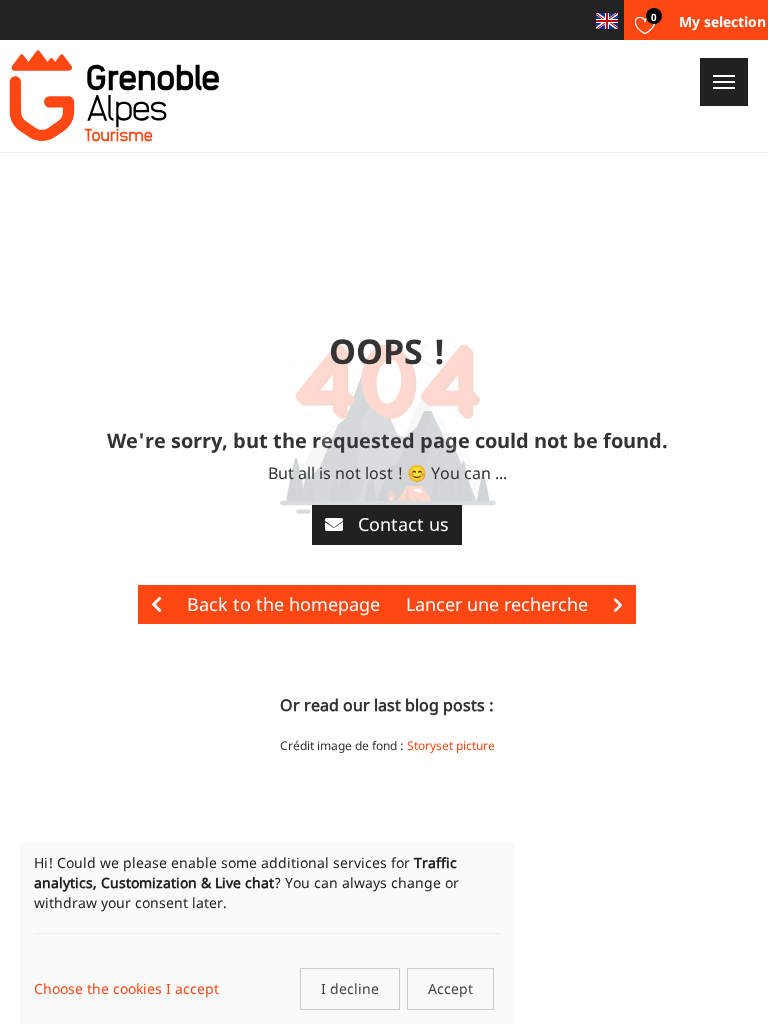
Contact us (401, 524)
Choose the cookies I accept (126, 988)
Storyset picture (451, 745)
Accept (450, 988)
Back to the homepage (281, 604)
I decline (350, 988)
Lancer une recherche (499, 604)
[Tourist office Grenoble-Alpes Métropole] (114, 96)
